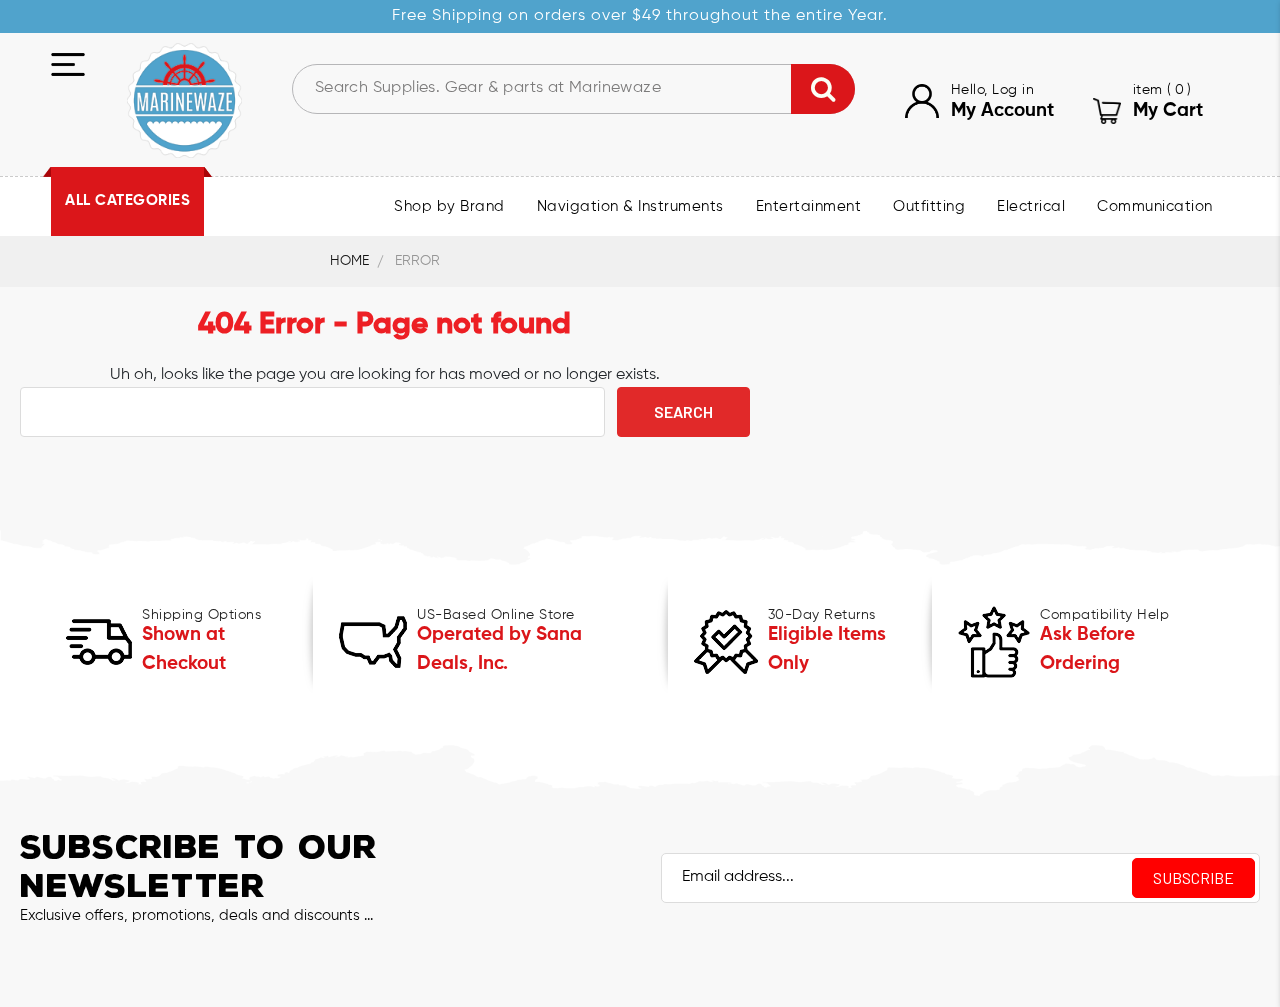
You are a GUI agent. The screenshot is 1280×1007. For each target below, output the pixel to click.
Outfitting (929, 207)
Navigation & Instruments (630, 207)
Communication (1155, 207)
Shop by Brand (449, 207)
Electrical (1031, 207)
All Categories (127, 201)
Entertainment (809, 207)
